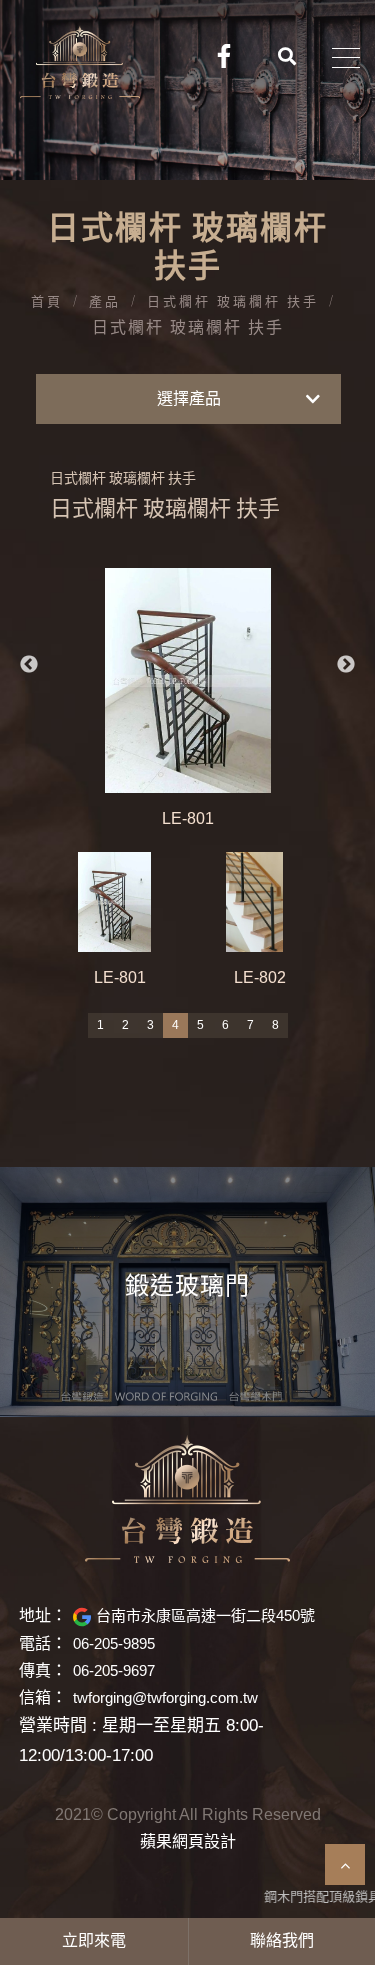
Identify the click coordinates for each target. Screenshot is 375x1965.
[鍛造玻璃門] (187, 1292)
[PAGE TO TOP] (345, 1864)
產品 (105, 302)
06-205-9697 (114, 1670)
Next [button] (346, 665)
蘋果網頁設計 (188, 1842)
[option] (188, 700)
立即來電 (94, 1941)
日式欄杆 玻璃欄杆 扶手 (233, 302)
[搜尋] (288, 54)
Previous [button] (29, 665)
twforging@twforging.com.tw (165, 1697)
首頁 (47, 302)
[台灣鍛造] (187, 1499)
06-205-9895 (114, 1643)
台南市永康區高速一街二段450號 (205, 1615)
